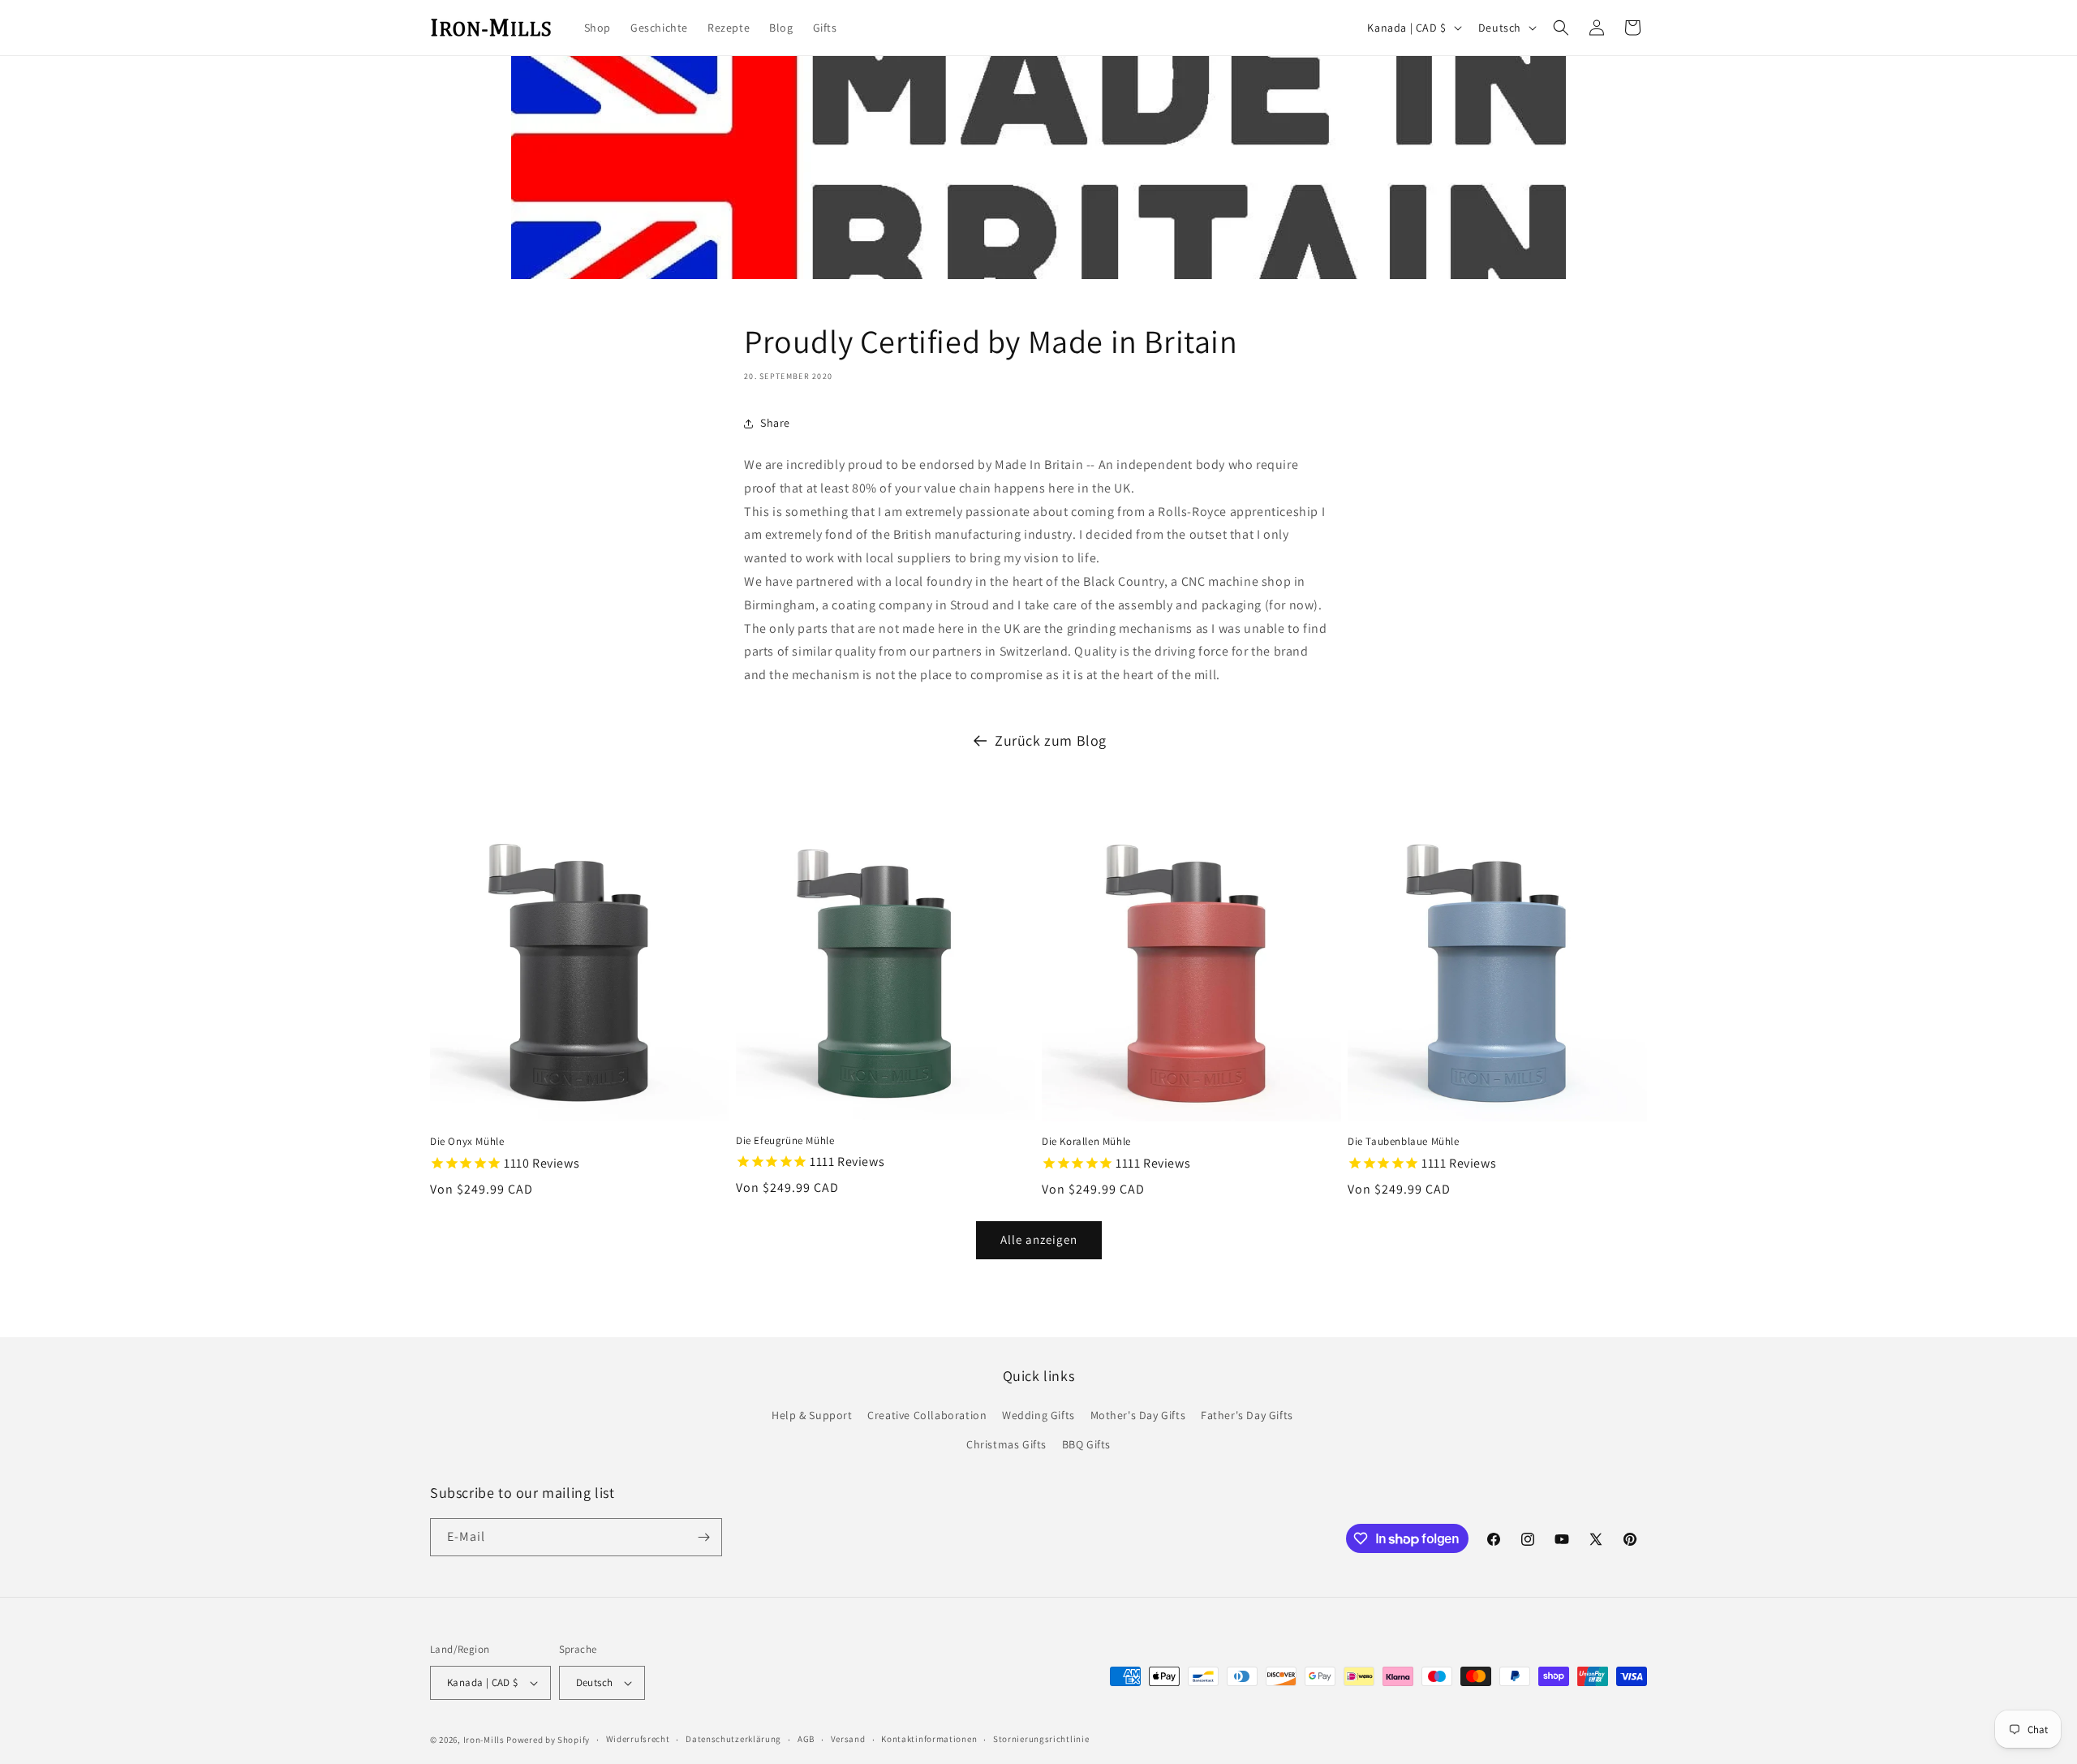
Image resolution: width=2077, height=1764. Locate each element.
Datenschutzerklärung (733, 1739)
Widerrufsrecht (638, 1739)
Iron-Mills (484, 1740)
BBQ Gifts (1086, 1444)
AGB (806, 1739)
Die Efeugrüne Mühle (785, 1141)
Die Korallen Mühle (1086, 1142)
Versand (848, 1739)
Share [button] (775, 423)
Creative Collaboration (927, 1415)
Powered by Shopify (548, 1740)
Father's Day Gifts (1247, 1415)
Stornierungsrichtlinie (1041, 1739)
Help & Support (812, 1415)
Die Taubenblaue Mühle (1404, 1142)
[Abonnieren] (703, 1537)
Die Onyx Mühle (467, 1142)
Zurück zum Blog (1051, 740)
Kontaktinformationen (929, 1739)
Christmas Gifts (1006, 1444)
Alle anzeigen (1039, 1239)
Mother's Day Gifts (1138, 1415)
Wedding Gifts (1038, 1415)
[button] (1561, 28)
